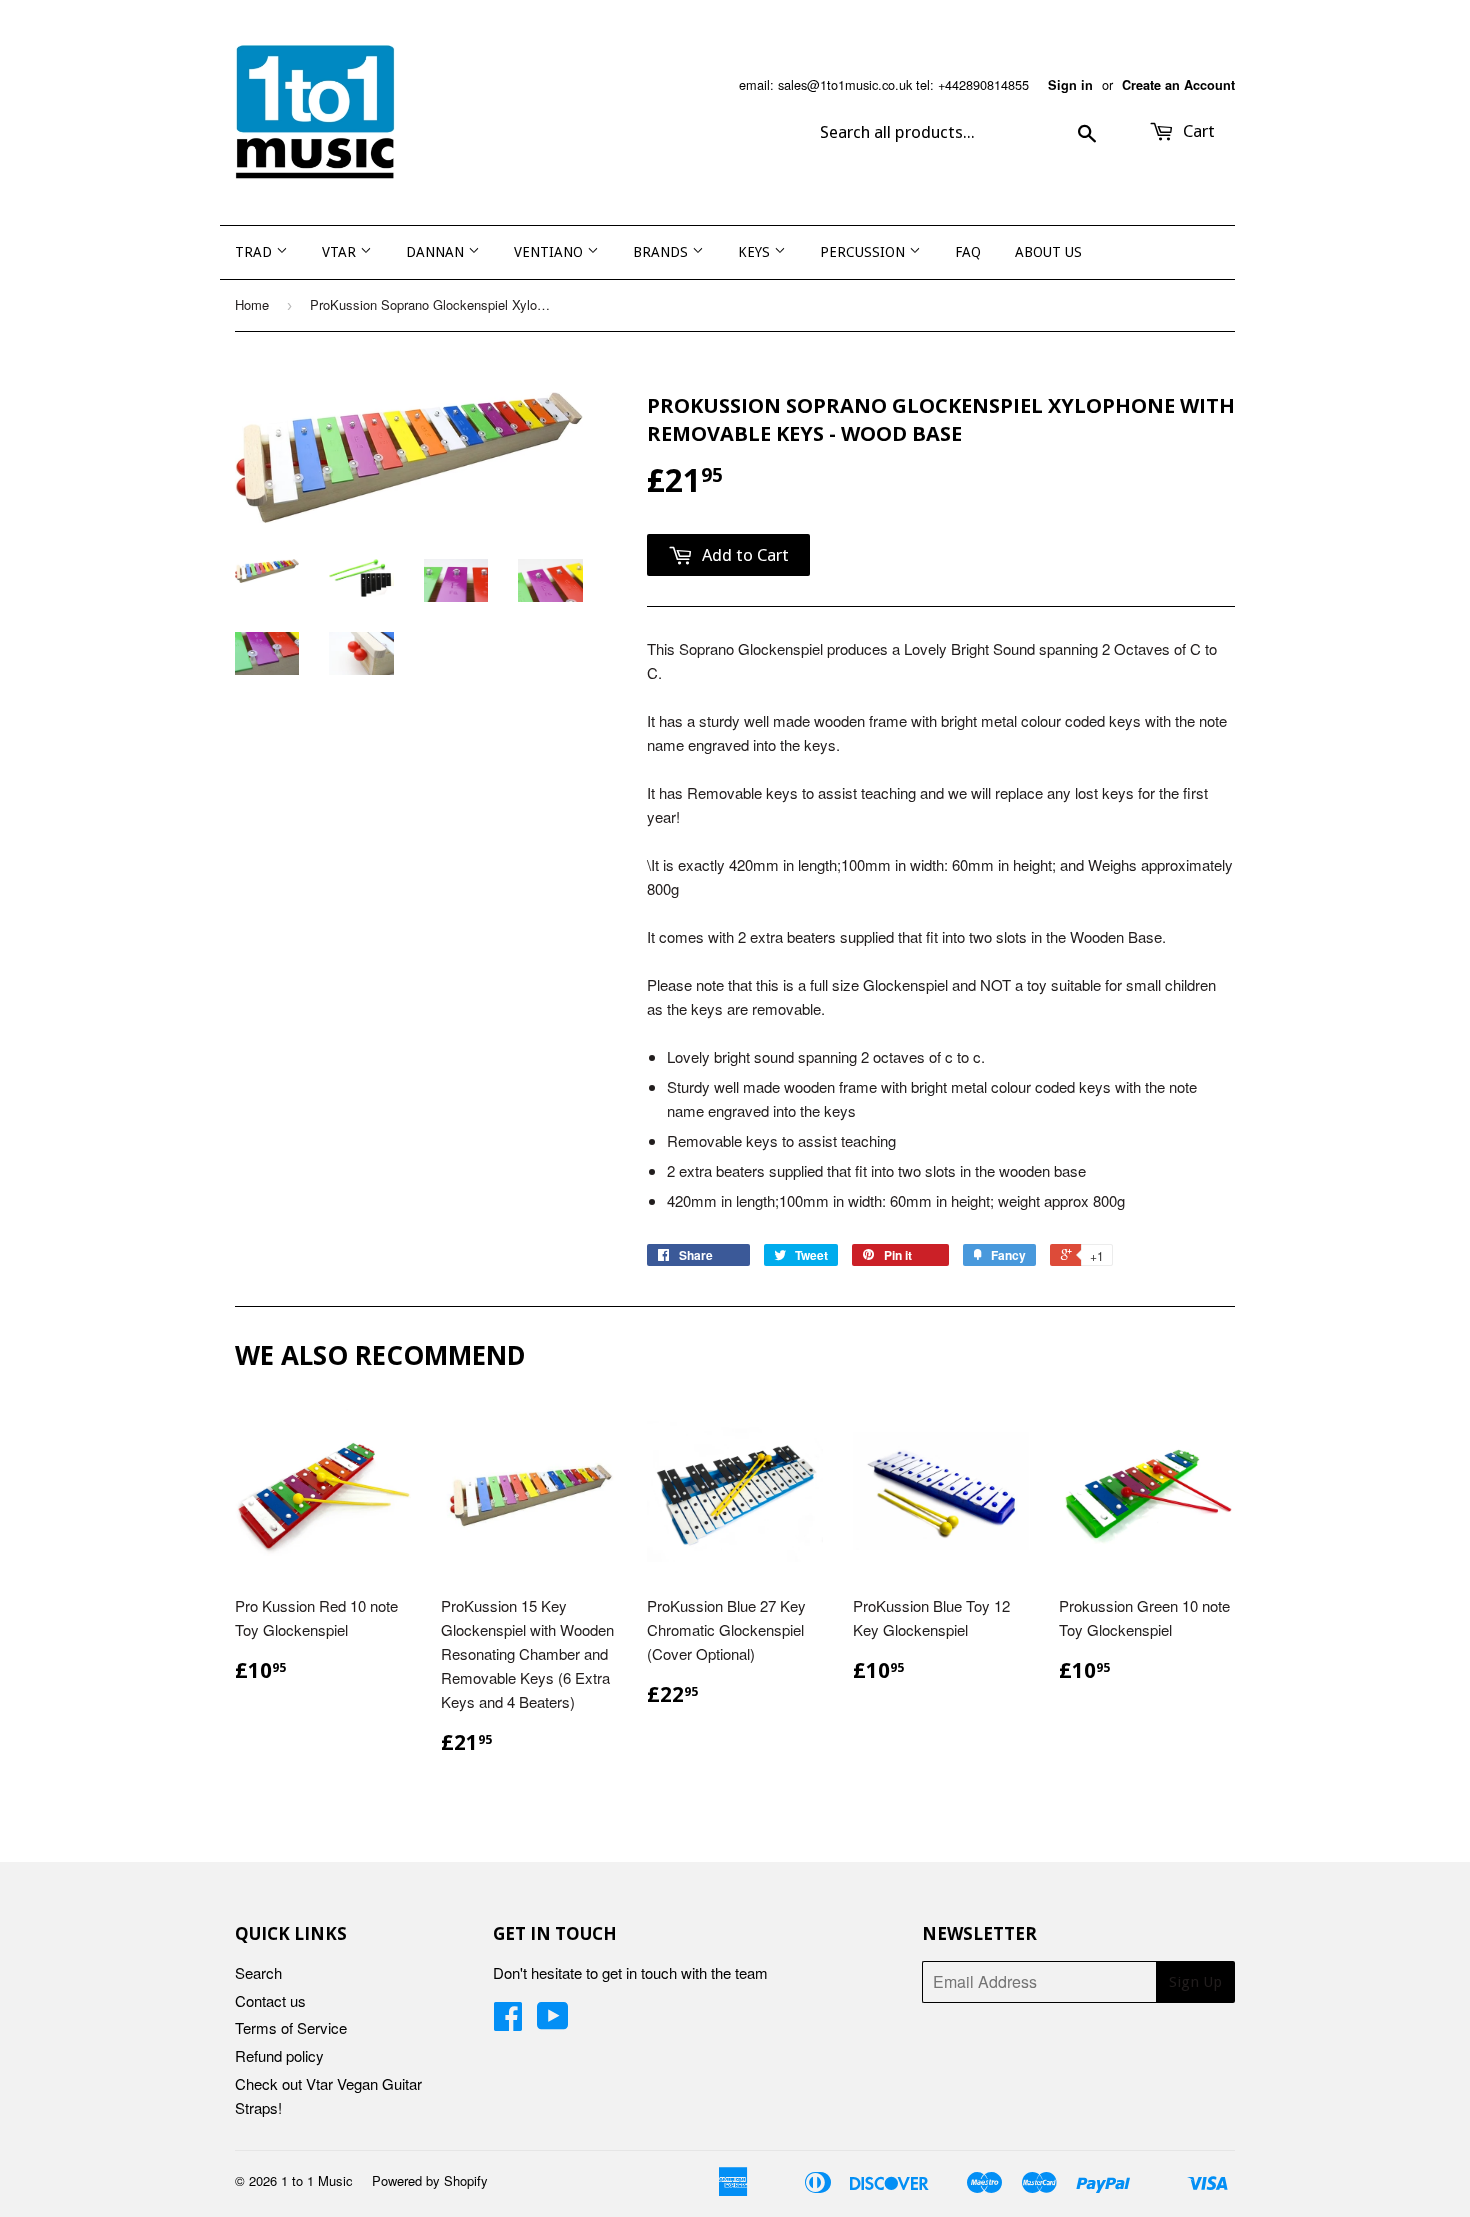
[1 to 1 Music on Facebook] (508, 2021)
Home (252, 304)
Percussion (864, 252)
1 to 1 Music (317, 2180)
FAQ (968, 252)
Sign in (1070, 85)
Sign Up (1195, 1982)
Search (258, 1972)
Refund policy (279, 2055)
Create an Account (1178, 85)
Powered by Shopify (430, 2180)
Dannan (437, 252)
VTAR (341, 252)
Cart (1197, 131)
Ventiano (550, 252)
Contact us (270, 2000)
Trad (255, 252)
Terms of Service (291, 2027)
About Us (1048, 252)
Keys (756, 252)
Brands (662, 252)
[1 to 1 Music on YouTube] (553, 2021)
